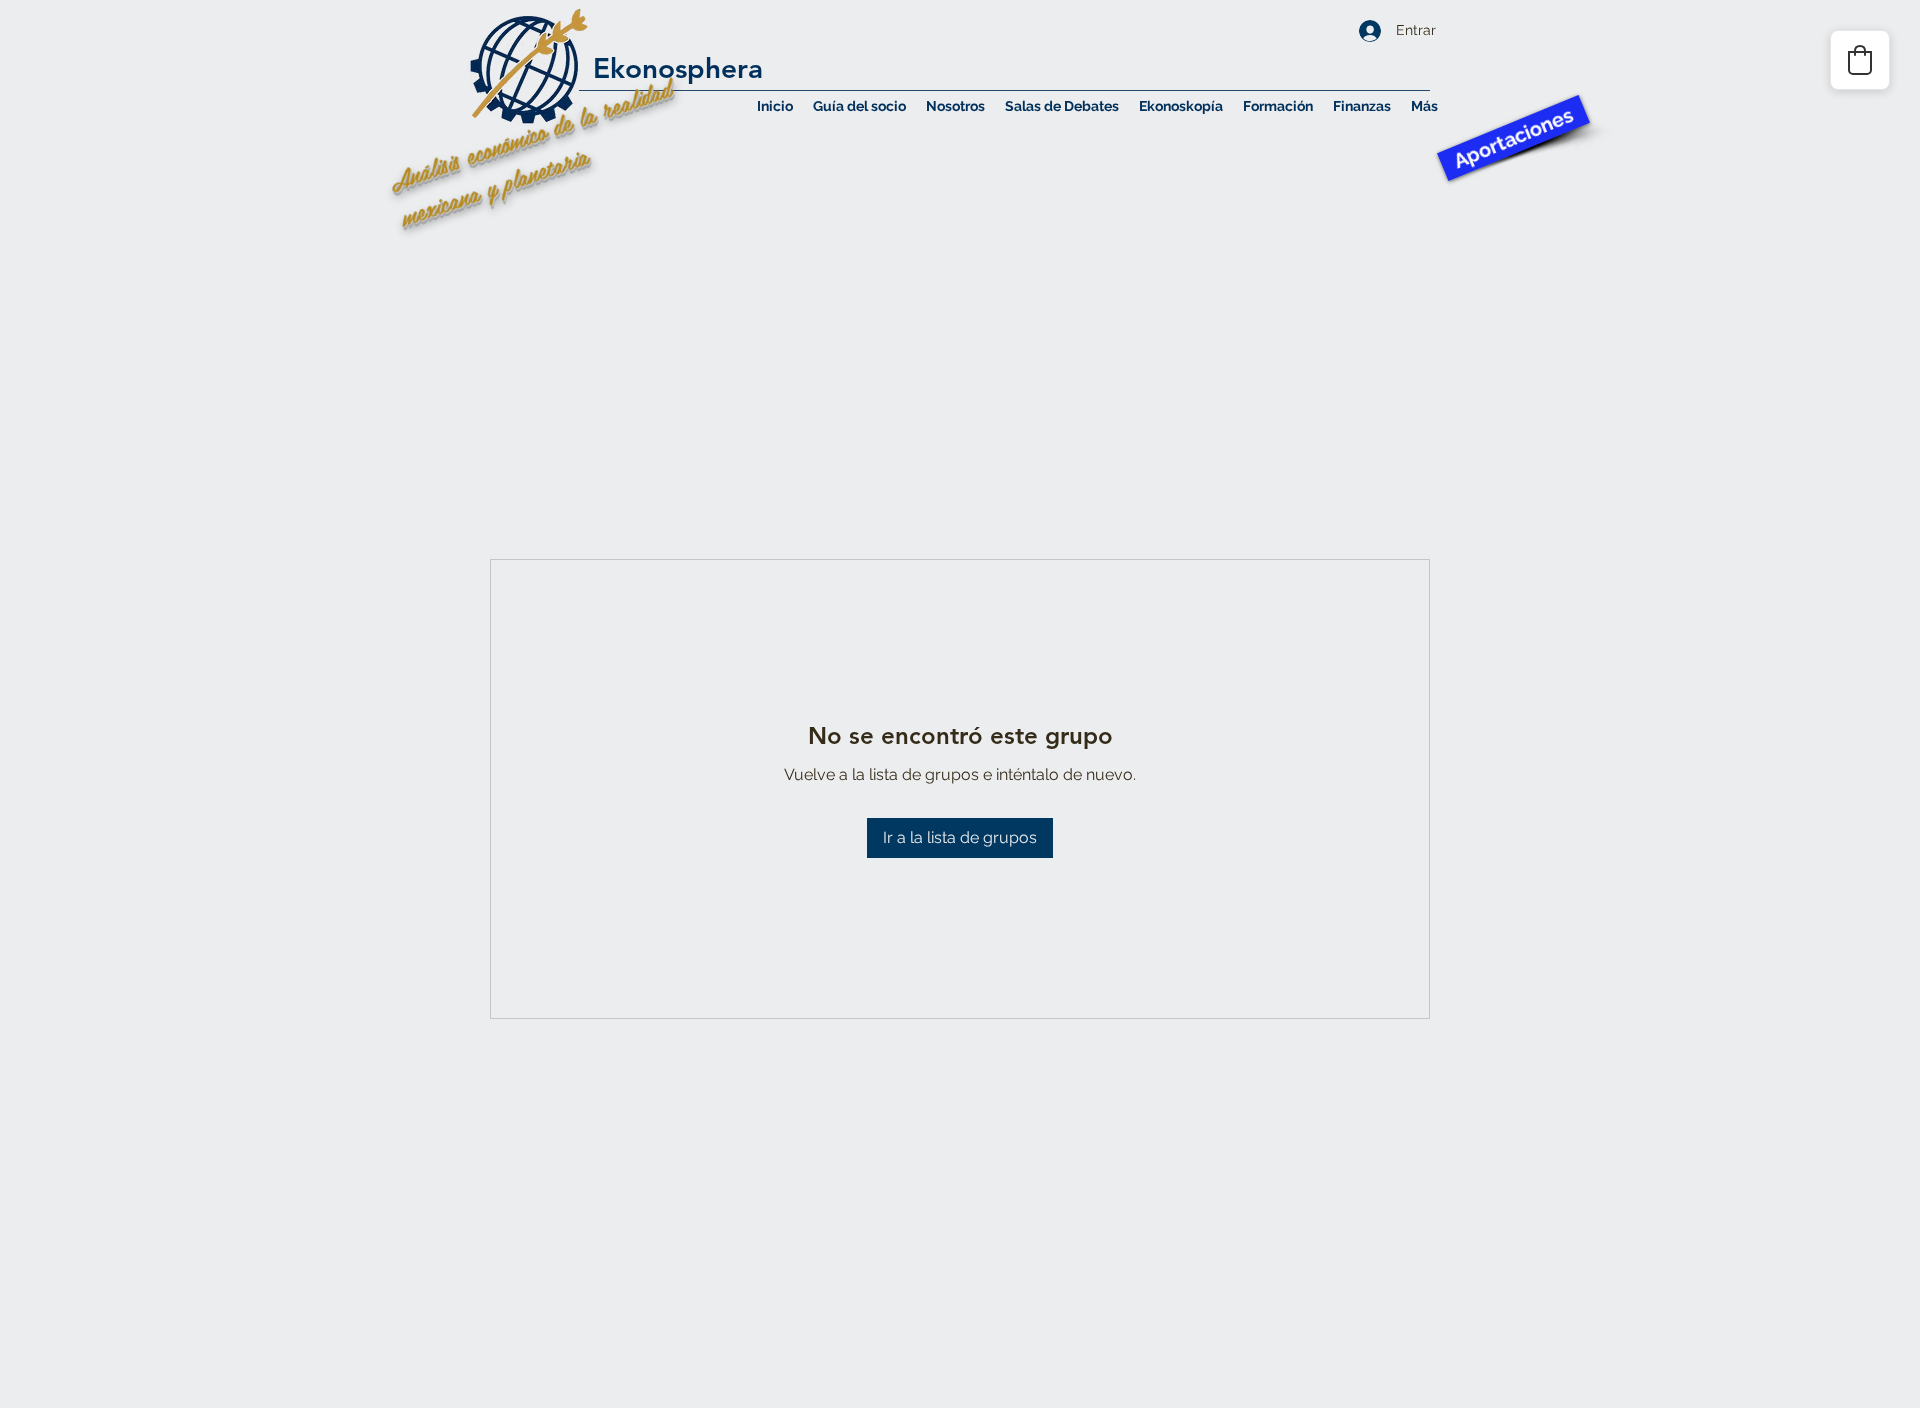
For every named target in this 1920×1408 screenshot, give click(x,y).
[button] (955, 106)
